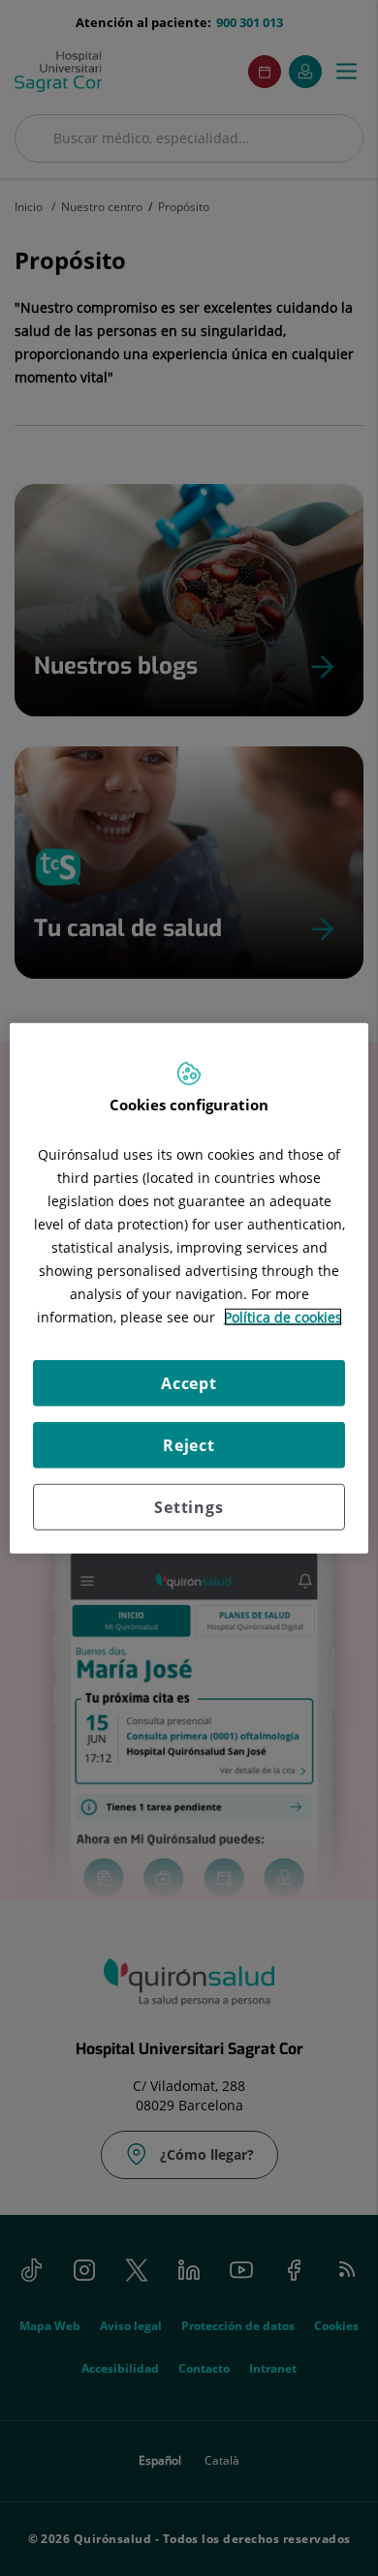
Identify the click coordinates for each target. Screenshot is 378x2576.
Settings (189, 1507)
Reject (189, 1445)
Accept (189, 1383)
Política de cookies (283, 1317)
